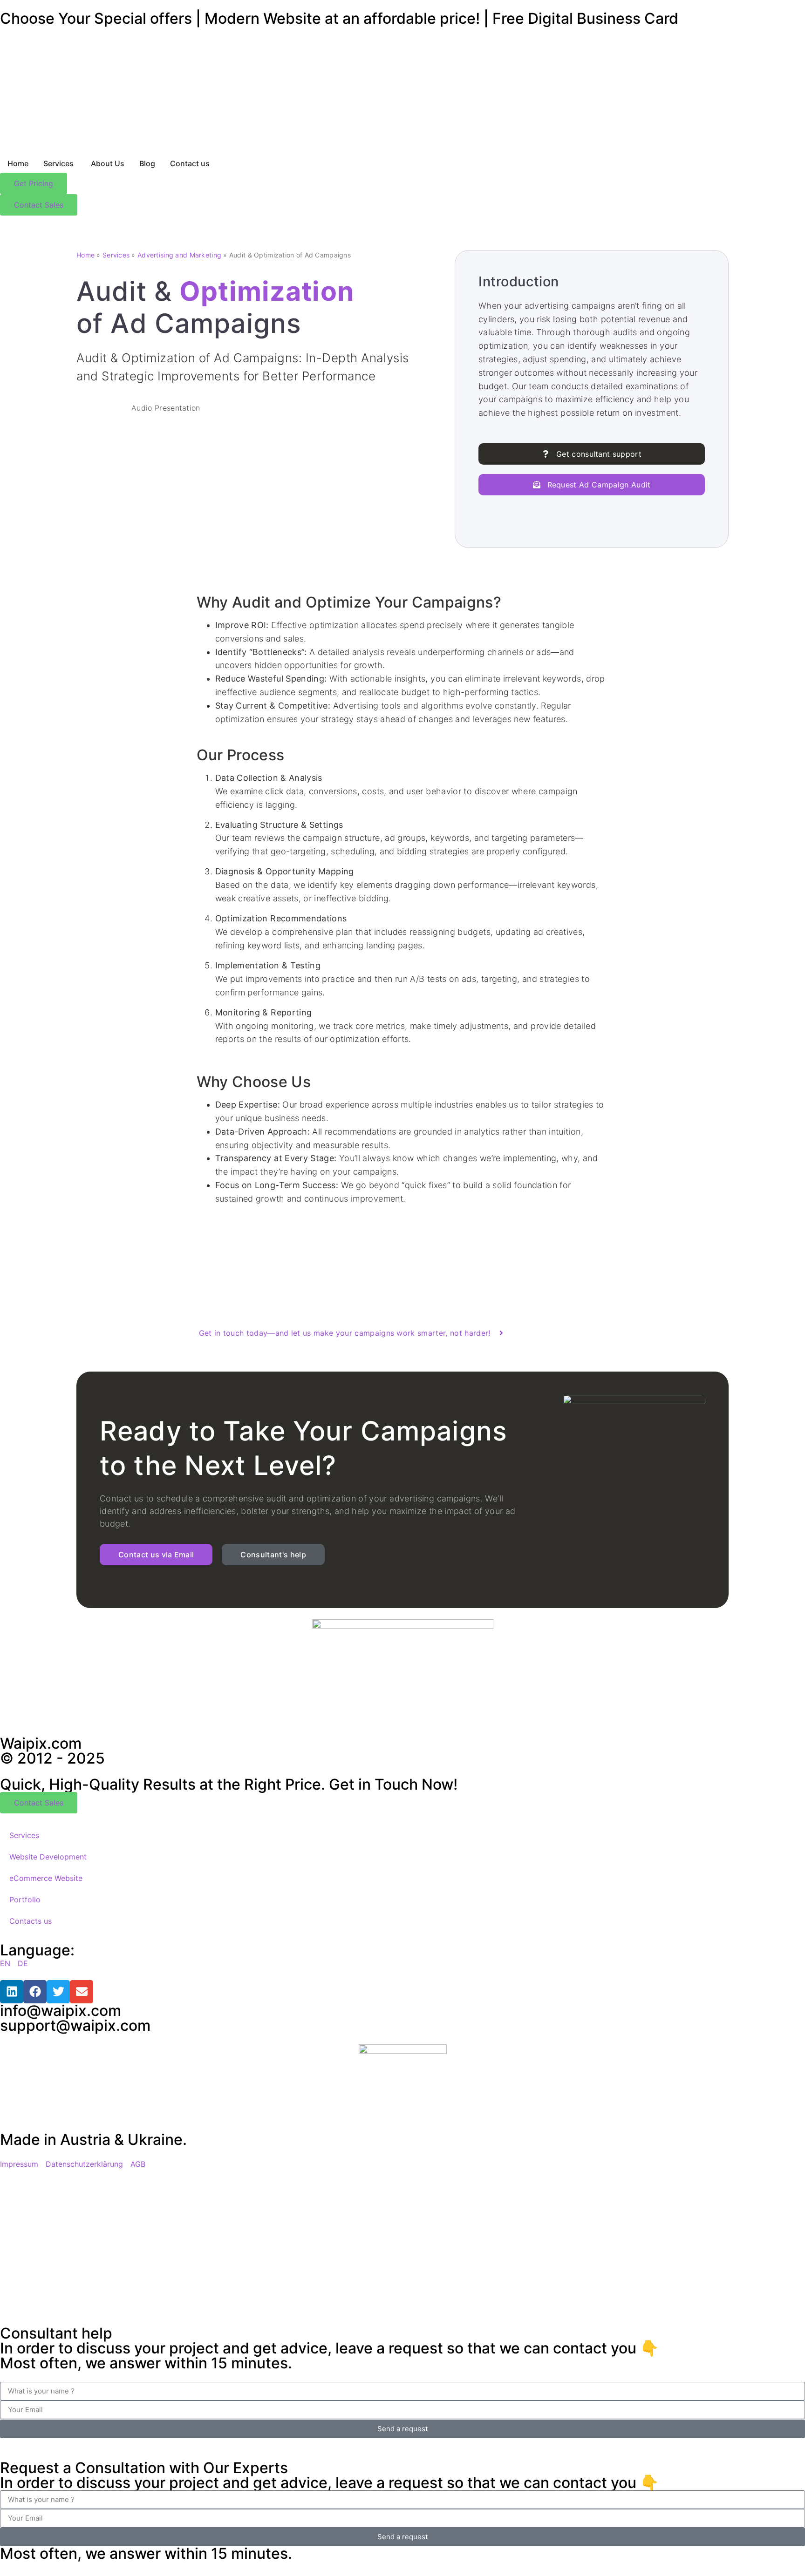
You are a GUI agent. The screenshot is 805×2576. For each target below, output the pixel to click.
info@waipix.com (61, 2011)
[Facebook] (35, 1992)
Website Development (48, 1857)
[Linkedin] (12, 1992)
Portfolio (25, 1900)
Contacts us (31, 1921)
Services (116, 255)
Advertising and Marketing (179, 255)
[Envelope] (82, 1992)
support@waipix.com (75, 2025)
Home (85, 255)
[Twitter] (58, 1992)
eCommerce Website (46, 1878)
